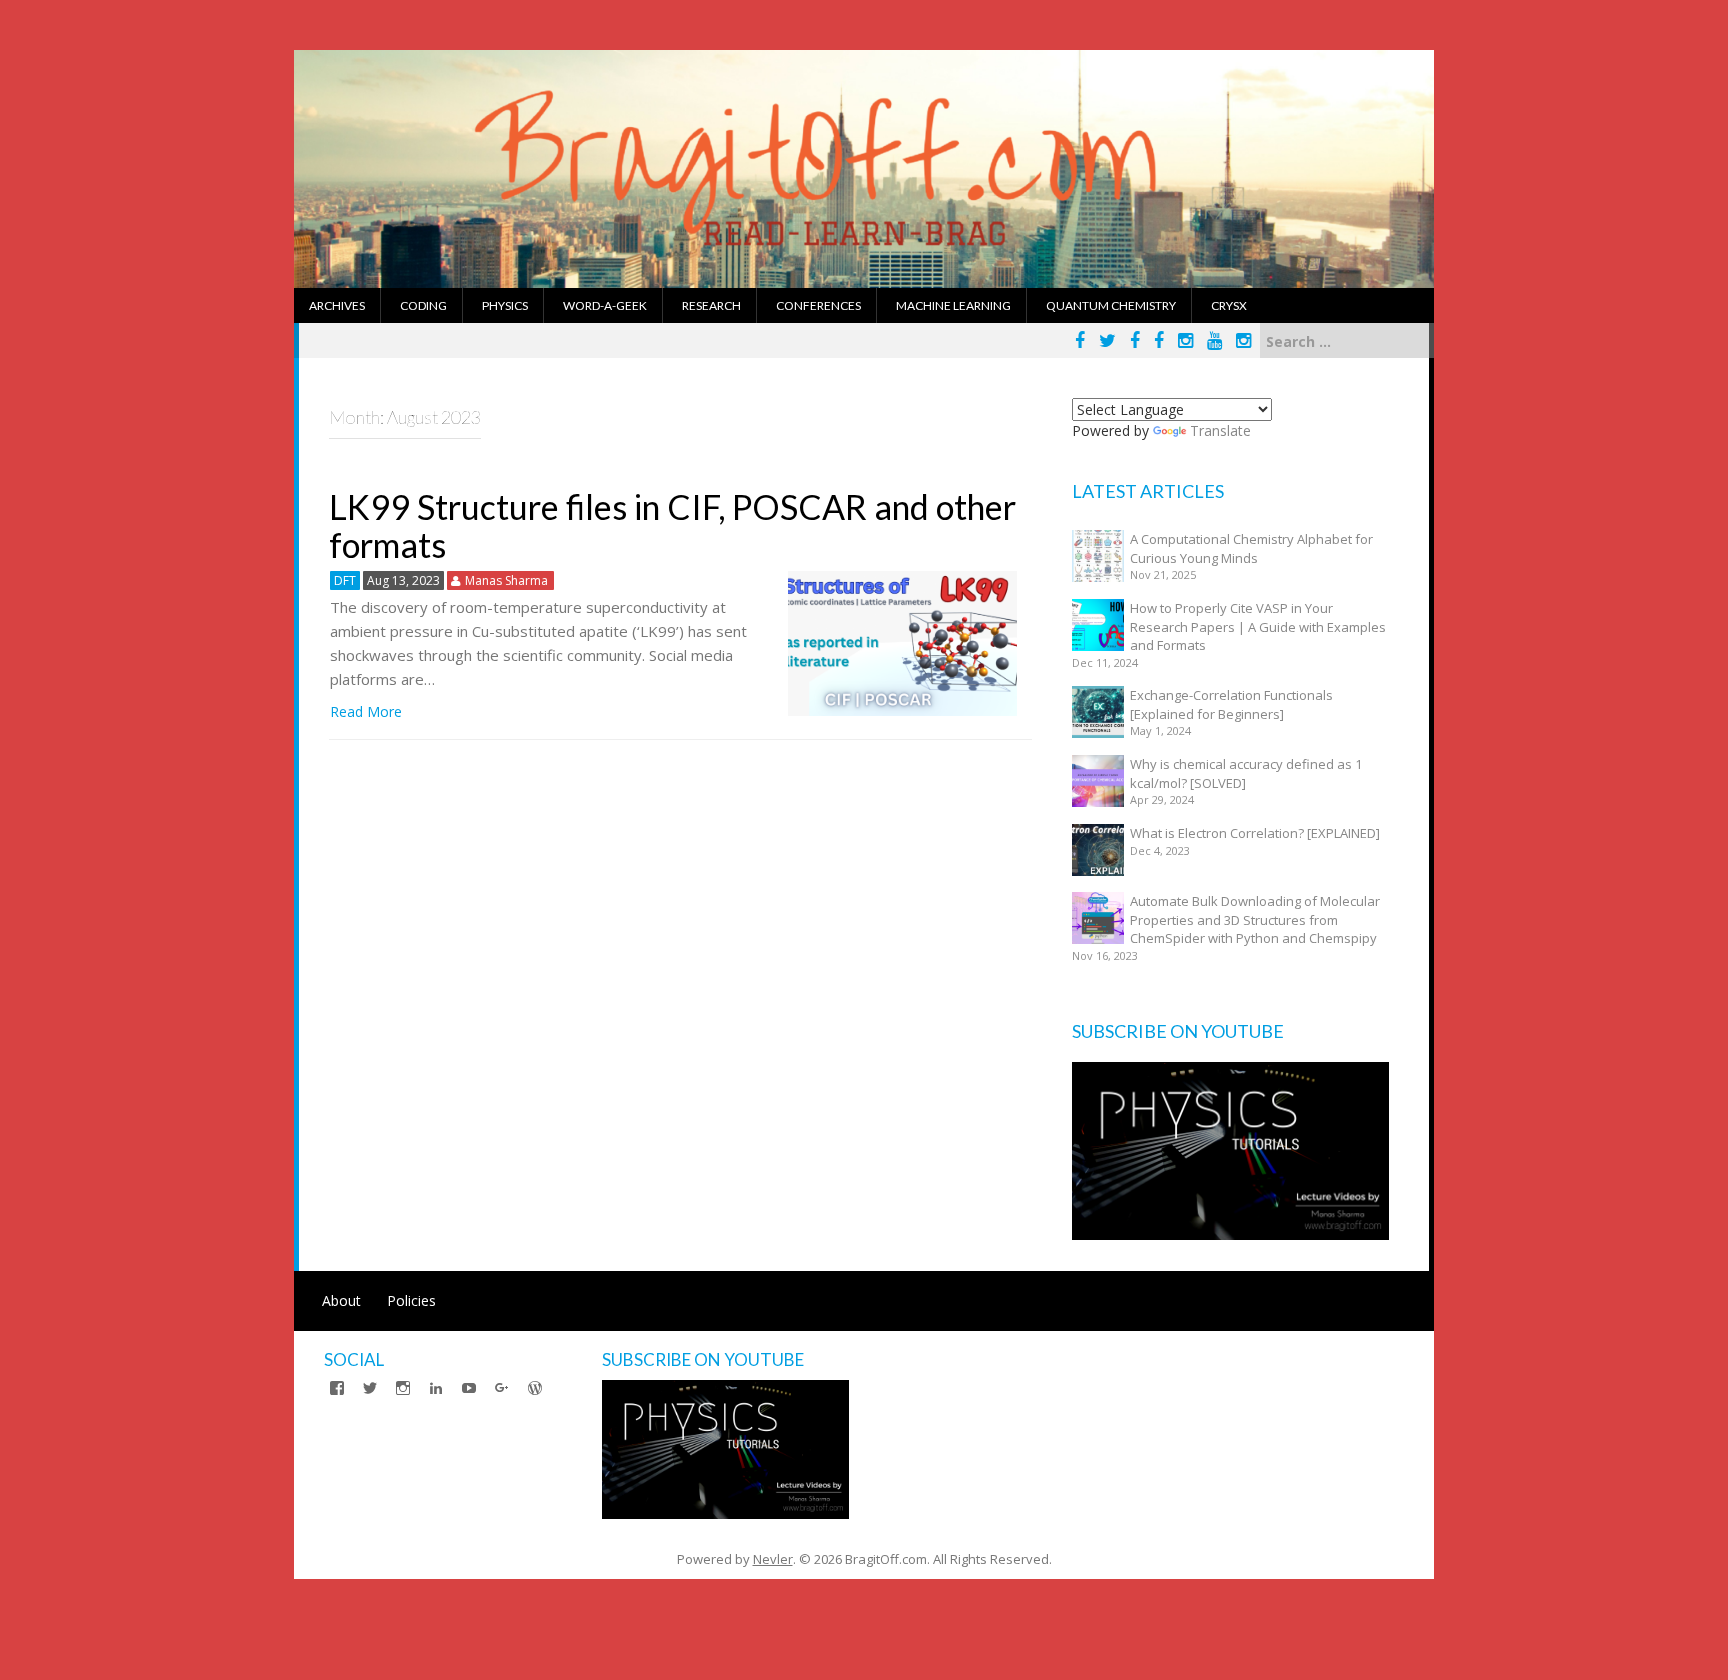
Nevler (773, 1559)
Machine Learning (953, 305)
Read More (366, 711)
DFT (345, 580)
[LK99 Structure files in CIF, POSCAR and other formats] (902, 641)
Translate (1220, 430)
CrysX (1229, 305)
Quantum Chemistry (1111, 305)
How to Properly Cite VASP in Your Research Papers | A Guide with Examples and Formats (1258, 626)
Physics (505, 305)
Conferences (818, 305)
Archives (337, 305)
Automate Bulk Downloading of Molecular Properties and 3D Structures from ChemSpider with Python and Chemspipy (1255, 919)
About (341, 1300)
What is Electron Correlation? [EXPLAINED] (1255, 833)
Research (711, 305)
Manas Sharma (506, 580)
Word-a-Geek (605, 305)
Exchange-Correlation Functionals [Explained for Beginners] (1231, 704)
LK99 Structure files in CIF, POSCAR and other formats (672, 525)
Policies (411, 1300)
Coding (423, 305)
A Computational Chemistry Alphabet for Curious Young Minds (1251, 548)
